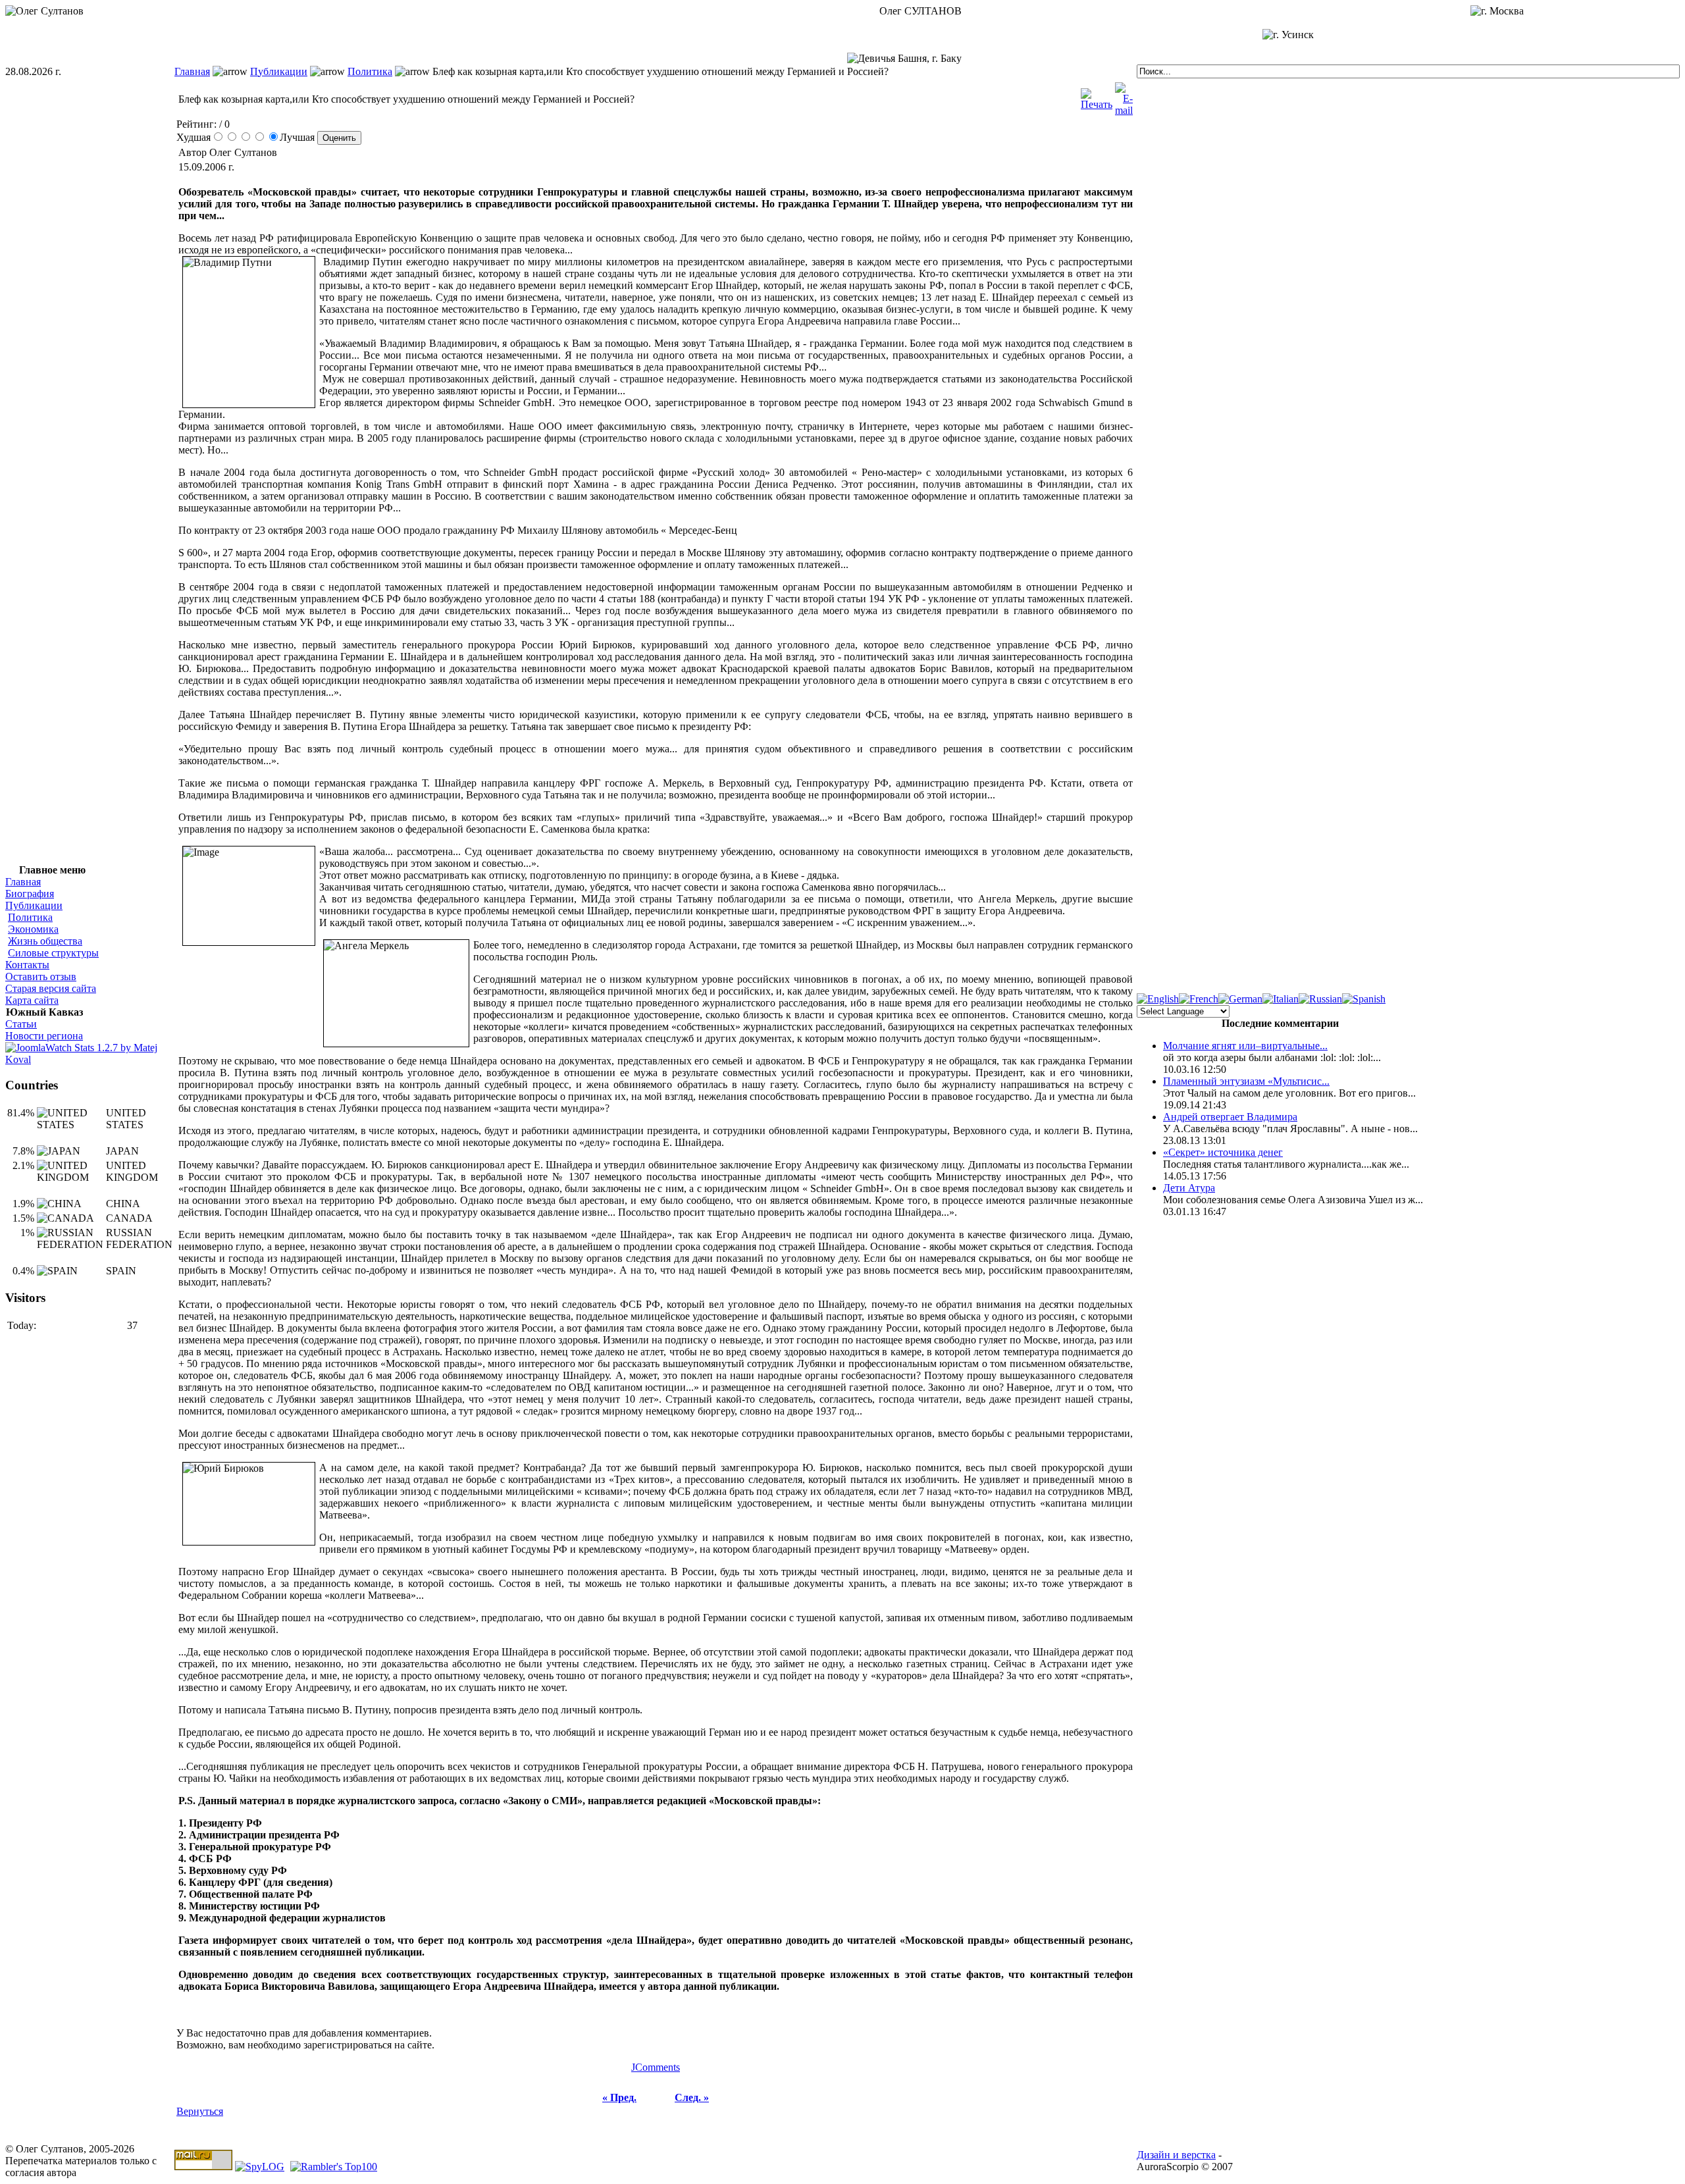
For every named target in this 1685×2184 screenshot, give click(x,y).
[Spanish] (1364, 999)
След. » (692, 2097)
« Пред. (619, 2097)
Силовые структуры (53, 953)
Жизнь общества (45, 941)
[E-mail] (1124, 96)
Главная (192, 71)
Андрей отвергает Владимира (1230, 1117)
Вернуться (200, 2111)
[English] (1158, 999)
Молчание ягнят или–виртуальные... (1245, 1046)
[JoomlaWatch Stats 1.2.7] (90, 1059)
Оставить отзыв (41, 976)
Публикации (279, 71)
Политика (370, 71)
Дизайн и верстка (1176, 2155)
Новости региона (44, 1036)
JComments (656, 2067)
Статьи (21, 1024)
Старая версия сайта (51, 988)
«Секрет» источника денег (1223, 1152)
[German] (1240, 999)
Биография (30, 894)
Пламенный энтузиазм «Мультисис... (1246, 1081)
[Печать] (1097, 96)
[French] (1199, 999)
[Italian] (1281, 999)
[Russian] (1320, 999)
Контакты (27, 965)
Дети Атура (1189, 1188)
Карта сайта (32, 1000)
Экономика (33, 929)
